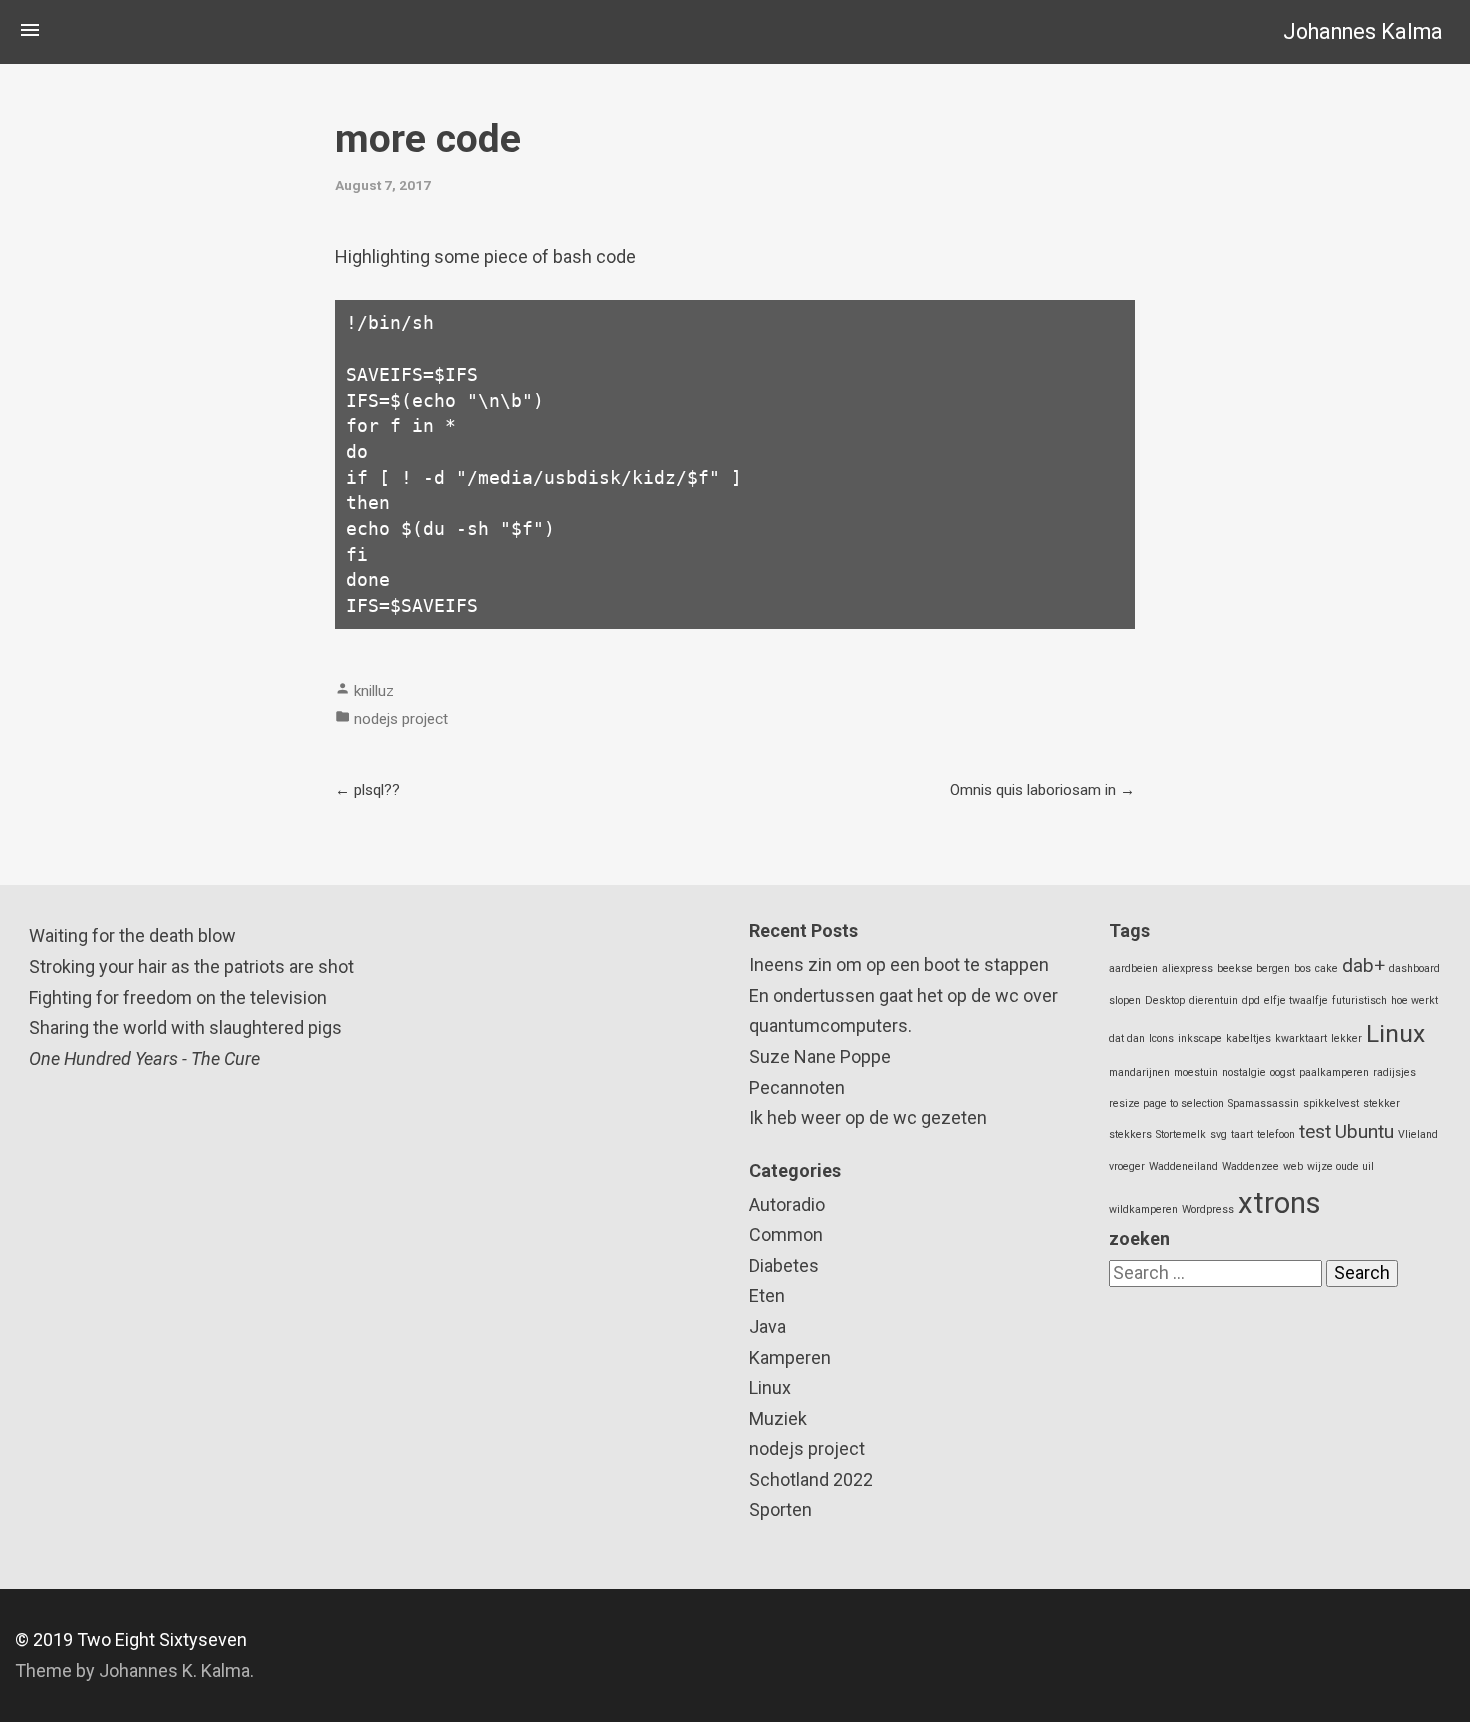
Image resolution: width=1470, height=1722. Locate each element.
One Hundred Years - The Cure (144, 1058)
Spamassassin (1263, 1103)
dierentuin (1213, 1000)
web (1293, 1166)
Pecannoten (797, 1087)
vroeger (1127, 1166)
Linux (770, 1387)
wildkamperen (1143, 1209)
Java (767, 1326)
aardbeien (1133, 968)
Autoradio (787, 1204)
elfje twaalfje (1296, 1000)
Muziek (778, 1418)
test (1315, 1131)
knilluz (374, 691)
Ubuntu (1364, 1131)
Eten (767, 1295)
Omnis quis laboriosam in (1033, 790)
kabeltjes (1248, 1038)
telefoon (1276, 1134)
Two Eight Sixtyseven (162, 1639)
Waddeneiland (1183, 1166)
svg (1218, 1134)
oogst (1282, 1072)
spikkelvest (1331, 1103)
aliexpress (1187, 968)
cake (1326, 968)
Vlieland (1418, 1134)
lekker (1346, 1038)
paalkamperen (1334, 1072)
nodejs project (401, 719)
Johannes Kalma (1363, 31)
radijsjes (1394, 1072)
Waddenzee (1250, 1166)
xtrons (1279, 1203)
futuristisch (1359, 1000)
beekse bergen (1253, 968)
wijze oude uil (1340, 1166)
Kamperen (790, 1357)
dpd (1251, 1000)
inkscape (1200, 1038)
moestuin (1196, 1072)
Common (786, 1234)
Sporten (780, 1509)
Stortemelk (1181, 1134)
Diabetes (784, 1265)
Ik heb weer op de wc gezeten (868, 1117)
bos (1302, 968)
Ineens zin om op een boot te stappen (899, 964)
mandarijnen (1139, 1072)
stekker (1381, 1103)
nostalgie (1244, 1072)
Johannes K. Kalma (174, 1670)
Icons (1161, 1038)
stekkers (1130, 1134)
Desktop (1165, 1000)
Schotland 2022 (811, 1479)
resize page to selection (1166, 1103)
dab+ (1363, 965)
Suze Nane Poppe (820, 1056)
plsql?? (377, 790)
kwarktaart (1301, 1038)
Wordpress (1208, 1209)
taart (1242, 1134)
